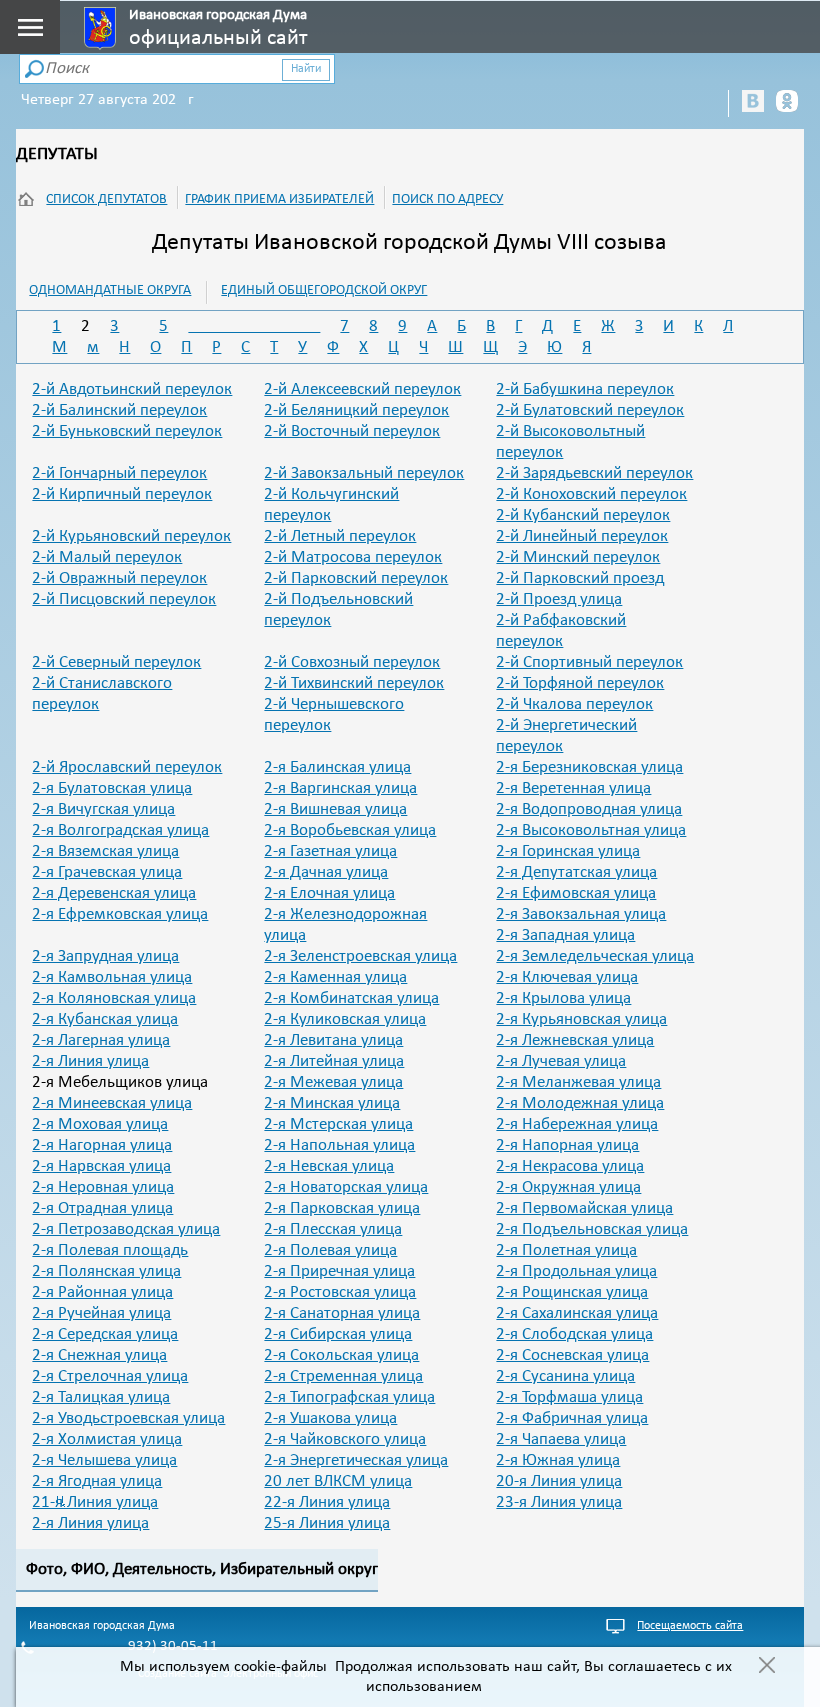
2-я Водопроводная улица (589, 809)
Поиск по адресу (447, 199)
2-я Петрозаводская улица (126, 1229)
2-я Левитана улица (333, 1040)
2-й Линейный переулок (582, 536)
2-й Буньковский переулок (127, 431)
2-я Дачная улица (326, 872)
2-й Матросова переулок (353, 557)
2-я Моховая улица (100, 1124)
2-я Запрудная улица (105, 956)
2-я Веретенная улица (573, 788)
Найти (306, 69)
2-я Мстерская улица (338, 1124)
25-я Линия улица (327, 1523)
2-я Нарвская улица (101, 1166)
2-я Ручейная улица (101, 1313)
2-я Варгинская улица (340, 788)
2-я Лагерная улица (101, 1040)
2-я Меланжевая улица (578, 1082)
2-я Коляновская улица (114, 998)
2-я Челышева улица (104, 1460)
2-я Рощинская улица (572, 1292)
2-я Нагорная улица (102, 1145)
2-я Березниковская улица (589, 767)
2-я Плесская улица (333, 1229)
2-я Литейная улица (334, 1061)
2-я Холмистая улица (107, 1439)
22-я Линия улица (327, 1502)
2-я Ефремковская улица (120, 914)
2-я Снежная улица (99, 1355)
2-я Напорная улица (567, 1145)
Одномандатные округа (110, 290)
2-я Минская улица (332, 1103)
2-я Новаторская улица (346, 1187)
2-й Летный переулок (340, 536)
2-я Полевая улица (330, 1250)
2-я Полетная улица (566, 1250)
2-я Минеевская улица (112, 1103)
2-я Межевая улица (333, 1082)
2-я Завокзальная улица (581, 914)
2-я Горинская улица (568, 851)
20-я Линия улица (559, 1481)
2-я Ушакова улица (330, 1418)
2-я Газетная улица (330, 851)
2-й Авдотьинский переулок (132, 389)
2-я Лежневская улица (575, 1040)
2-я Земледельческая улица (595, 956)
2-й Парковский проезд (580, 578)
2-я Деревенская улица (114, 893)
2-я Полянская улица (106, 1271)
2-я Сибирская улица (338, 1334)
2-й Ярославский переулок (127, 767)
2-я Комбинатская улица (351, 998)
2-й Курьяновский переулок (131, 536)
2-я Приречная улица (339, 1271)
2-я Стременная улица (343, 1376)
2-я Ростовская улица (340, 1292)
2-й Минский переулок (578, 557)
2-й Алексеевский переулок (362, 389)
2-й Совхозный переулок (352, 662)
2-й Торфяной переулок (580, 683)
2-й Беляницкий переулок (356, 410)
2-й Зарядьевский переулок (594, 473)
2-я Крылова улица (563, 998)
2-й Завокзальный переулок (364, 473)
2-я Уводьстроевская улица (128, 1418)
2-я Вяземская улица (105, 851)
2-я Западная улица (565, 935)
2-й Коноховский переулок (591, 494)
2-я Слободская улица (574, 1334)
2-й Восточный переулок (352, 431)
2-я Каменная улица (335, 977)
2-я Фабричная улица (572, 1418)
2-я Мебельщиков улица (120, 1082)
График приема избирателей (279, 199)
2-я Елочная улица (329, 893)
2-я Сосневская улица (572, 1355)
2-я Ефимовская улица (576, 893)
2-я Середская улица (105, 1334)
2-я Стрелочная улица (110, 1376)
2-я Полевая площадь (110, 1250)
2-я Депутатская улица (576, 872)
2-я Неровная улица (103, 1187)
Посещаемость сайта (690, 1626)
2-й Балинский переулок (119, 410)
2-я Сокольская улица (341, 1355)
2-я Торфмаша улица (569, 1397)
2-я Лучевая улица (561, 1061)
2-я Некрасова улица (570, 1166)
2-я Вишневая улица (335, 809)
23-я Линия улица (559, 1502)
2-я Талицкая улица (101, 1397)
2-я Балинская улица (337, 767)
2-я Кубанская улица (105, 1019)
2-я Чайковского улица (345, 1439)
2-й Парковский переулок (356, 578)
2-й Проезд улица (559, 599)
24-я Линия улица (90, 1523)
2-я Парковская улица (342, 1208)
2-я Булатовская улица (112, 788)
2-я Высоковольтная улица (591, 830)
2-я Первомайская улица (584, 1208)
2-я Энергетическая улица (356, 1460)
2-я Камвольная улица (112, 977)
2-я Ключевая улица (567, 977)
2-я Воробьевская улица (350, 830)
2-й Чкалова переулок (574, 704)
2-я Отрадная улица (102, 1208)
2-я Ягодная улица (97, 1481)
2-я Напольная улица (339, 1145)
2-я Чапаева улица (561, 1439)
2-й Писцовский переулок (124, 599)
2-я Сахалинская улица (577, 1313)
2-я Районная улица (102, 1292)
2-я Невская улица (329, 1166)
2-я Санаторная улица (342, 1313)
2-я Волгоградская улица (120, 830)
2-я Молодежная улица (580, 1103)
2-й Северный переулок (116, 662)
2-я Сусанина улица (565, 1376)
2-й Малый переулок (107, 557)
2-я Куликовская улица (345, 1019)
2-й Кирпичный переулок (122, 494)
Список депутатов (106, 199)
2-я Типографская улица (349, 1397)
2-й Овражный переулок (119, 578)
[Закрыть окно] (766, 1667)
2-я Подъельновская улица (592, 1229)
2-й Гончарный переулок (119, 473)
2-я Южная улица (558, 1460)
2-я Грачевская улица (107, 872)
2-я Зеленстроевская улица (360, 956)
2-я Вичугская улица (103, 809)
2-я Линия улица (90, 1061)
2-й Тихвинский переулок (354, 683)
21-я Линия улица (95, 1502)
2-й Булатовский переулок (590, 410)
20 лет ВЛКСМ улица (338, 1481)
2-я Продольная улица (576, 1271)
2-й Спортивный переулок (589, 662)
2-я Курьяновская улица (581, 1019)
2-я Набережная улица (577, 1124)
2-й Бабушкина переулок (585, 389)
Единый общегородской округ (324, 290)
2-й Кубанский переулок (583, 515)
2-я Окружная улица (568, 1187)
